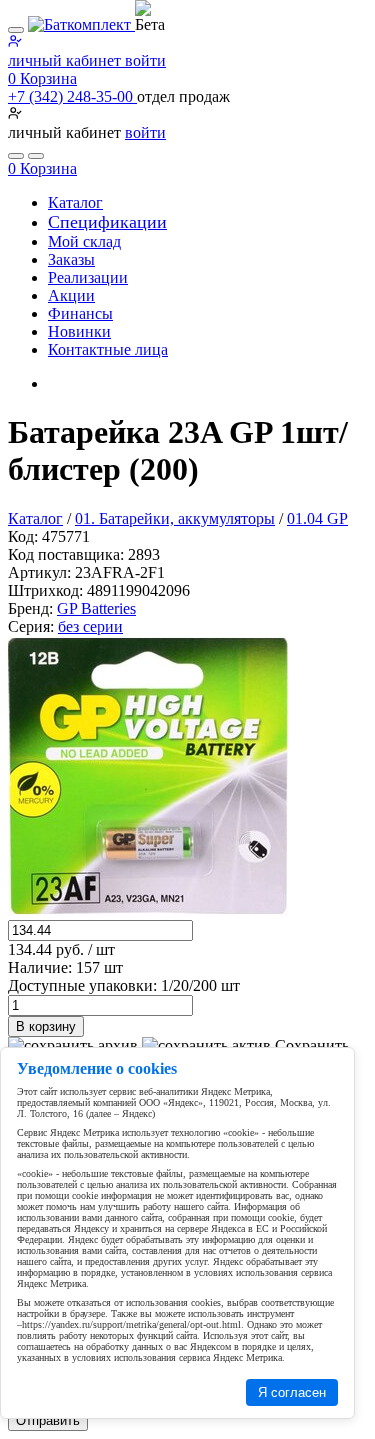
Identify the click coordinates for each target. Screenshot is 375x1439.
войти (145, 132)
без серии (90, 626)
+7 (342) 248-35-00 (72, 96)
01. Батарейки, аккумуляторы (175, 518)
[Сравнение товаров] (36, 156)
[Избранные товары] (16, 156)
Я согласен (292, 1392)
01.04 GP (317, 518)
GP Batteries (96, 608)
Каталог (35, 518)
